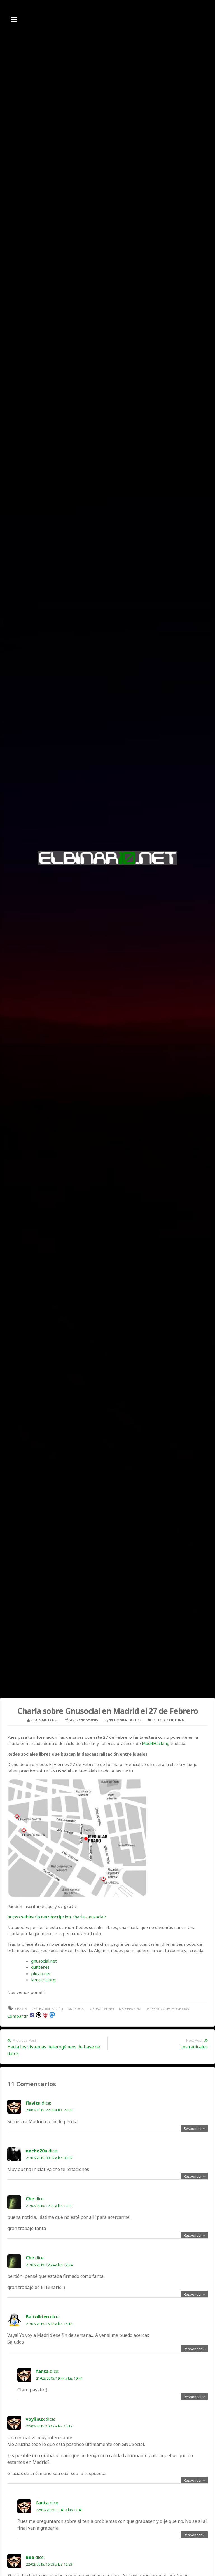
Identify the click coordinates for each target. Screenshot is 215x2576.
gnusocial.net (44, 1961)
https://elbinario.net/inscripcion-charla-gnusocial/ (57, 1917)
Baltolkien (37, 2317)
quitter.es (40, 1967)
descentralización (47, 2009)
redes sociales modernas (167, 2009)
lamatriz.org (43, 1980)
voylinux (35, 2419)
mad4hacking (130, 2009)
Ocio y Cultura (168, 1720)
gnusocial (76, 2009)
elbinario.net (45, 1720)
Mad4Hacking (156, 1743)
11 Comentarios (125, 1720)
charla (21, 2009)
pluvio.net (41, 1973)
